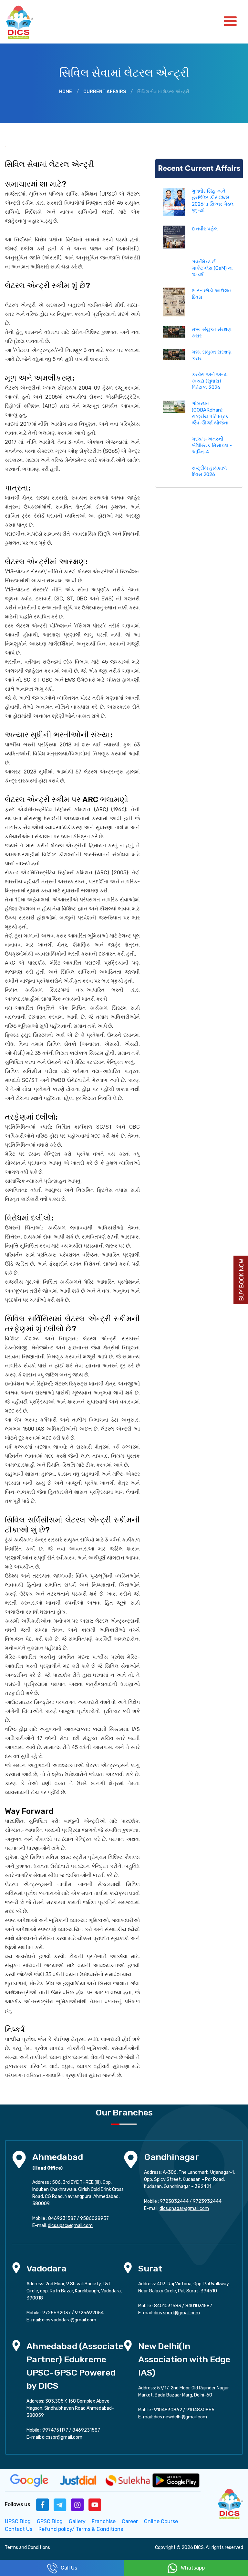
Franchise (104, 2521)
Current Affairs (105, 92)
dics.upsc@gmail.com (70, 2226)
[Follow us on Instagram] (77, 2504)
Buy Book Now (242, 1280)
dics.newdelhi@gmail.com (180, 2417)
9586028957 (94, 2218)
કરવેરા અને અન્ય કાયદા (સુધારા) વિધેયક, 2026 (210, 381)
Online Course (161, 2521)
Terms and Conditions (27, 2547)
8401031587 (199, 2306)
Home (66, 92)
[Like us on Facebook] (43, 2504)
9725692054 (89, 2313)
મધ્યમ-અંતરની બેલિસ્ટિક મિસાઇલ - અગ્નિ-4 (212, 445)
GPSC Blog (50, 2521)
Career (130, 2521)
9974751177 (55, 2430)
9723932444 (207, 2201)
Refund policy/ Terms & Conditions (81, 2529)
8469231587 (62, 2218)
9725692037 (57, 2313)
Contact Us (19, 2529)
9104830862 (168, 2410)
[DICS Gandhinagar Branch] (131, 2159)
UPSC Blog (18, 2521)
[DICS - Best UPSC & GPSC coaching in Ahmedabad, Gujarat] (25, 22)
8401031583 (168, 2306)
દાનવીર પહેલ (205, 229)
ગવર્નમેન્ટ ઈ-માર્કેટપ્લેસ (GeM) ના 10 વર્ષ (212, 268)
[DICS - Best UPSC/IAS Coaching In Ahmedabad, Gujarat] (230, 2503)
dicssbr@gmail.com (62, 2437)
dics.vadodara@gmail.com (69, 2320)
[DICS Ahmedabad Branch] (19, 2159)
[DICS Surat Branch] (128, 2267)
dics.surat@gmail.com (177, 2313)
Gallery (77, 2521)
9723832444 (174, 2201)
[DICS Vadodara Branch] (16, 2267)
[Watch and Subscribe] (95, 2504)
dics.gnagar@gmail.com (184, 2208)
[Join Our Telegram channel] (60, 2504)
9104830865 (200, 2410)
